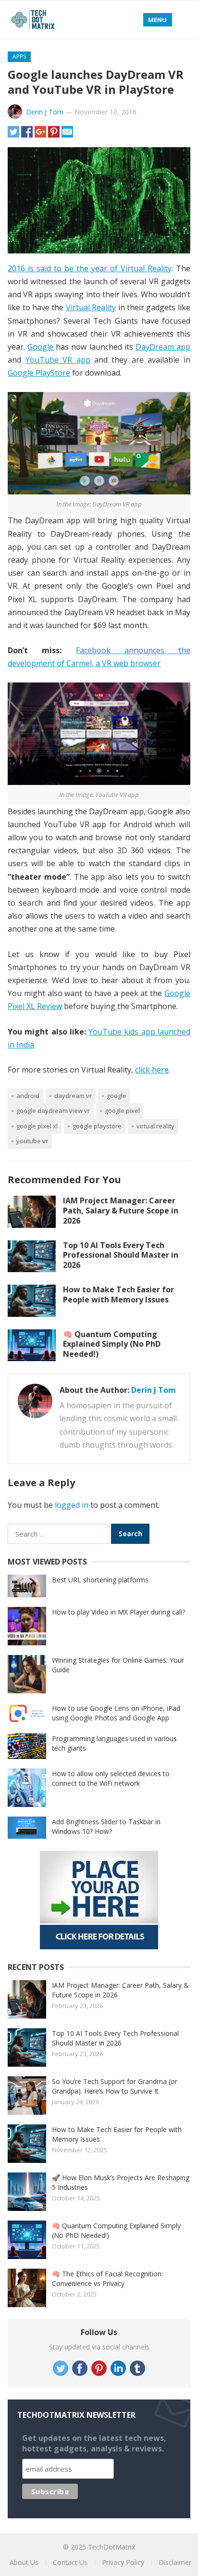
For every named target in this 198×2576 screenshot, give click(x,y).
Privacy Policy (123, 2562)
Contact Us (70, 2562)
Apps (19, 57)
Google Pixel (122, 1111)
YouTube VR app (58, 360)
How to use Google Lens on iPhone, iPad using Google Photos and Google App (116, 1713)
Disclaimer (175, 2562)
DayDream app (163, 347)
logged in (72, 1505)
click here (152, 1070)
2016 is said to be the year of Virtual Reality (90, 268)
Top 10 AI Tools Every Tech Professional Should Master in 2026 (121, 1255)
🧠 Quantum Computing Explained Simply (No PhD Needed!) (112, 1344)
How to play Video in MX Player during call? (118, 1612)
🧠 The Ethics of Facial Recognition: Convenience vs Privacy (107, 2279)
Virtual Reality (91, 307)
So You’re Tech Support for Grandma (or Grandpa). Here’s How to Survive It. (115, 2086)
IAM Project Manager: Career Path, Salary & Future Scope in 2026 (121, 1211)
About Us (24, 2562)
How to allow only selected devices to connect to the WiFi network (111, 1778)
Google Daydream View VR (53, 1111)
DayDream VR (73, 1096)
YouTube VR (32, 1141)
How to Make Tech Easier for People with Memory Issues (118, 1294)
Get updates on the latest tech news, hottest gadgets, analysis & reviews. (94, 2443)
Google (40, 347)
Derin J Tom (45, 112)
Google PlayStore (39, 373)
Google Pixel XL (37, 1126)
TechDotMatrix (111, 2547)
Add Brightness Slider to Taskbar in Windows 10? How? (106, 1826)
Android (28, 1096)
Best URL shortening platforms (100, 1580)
